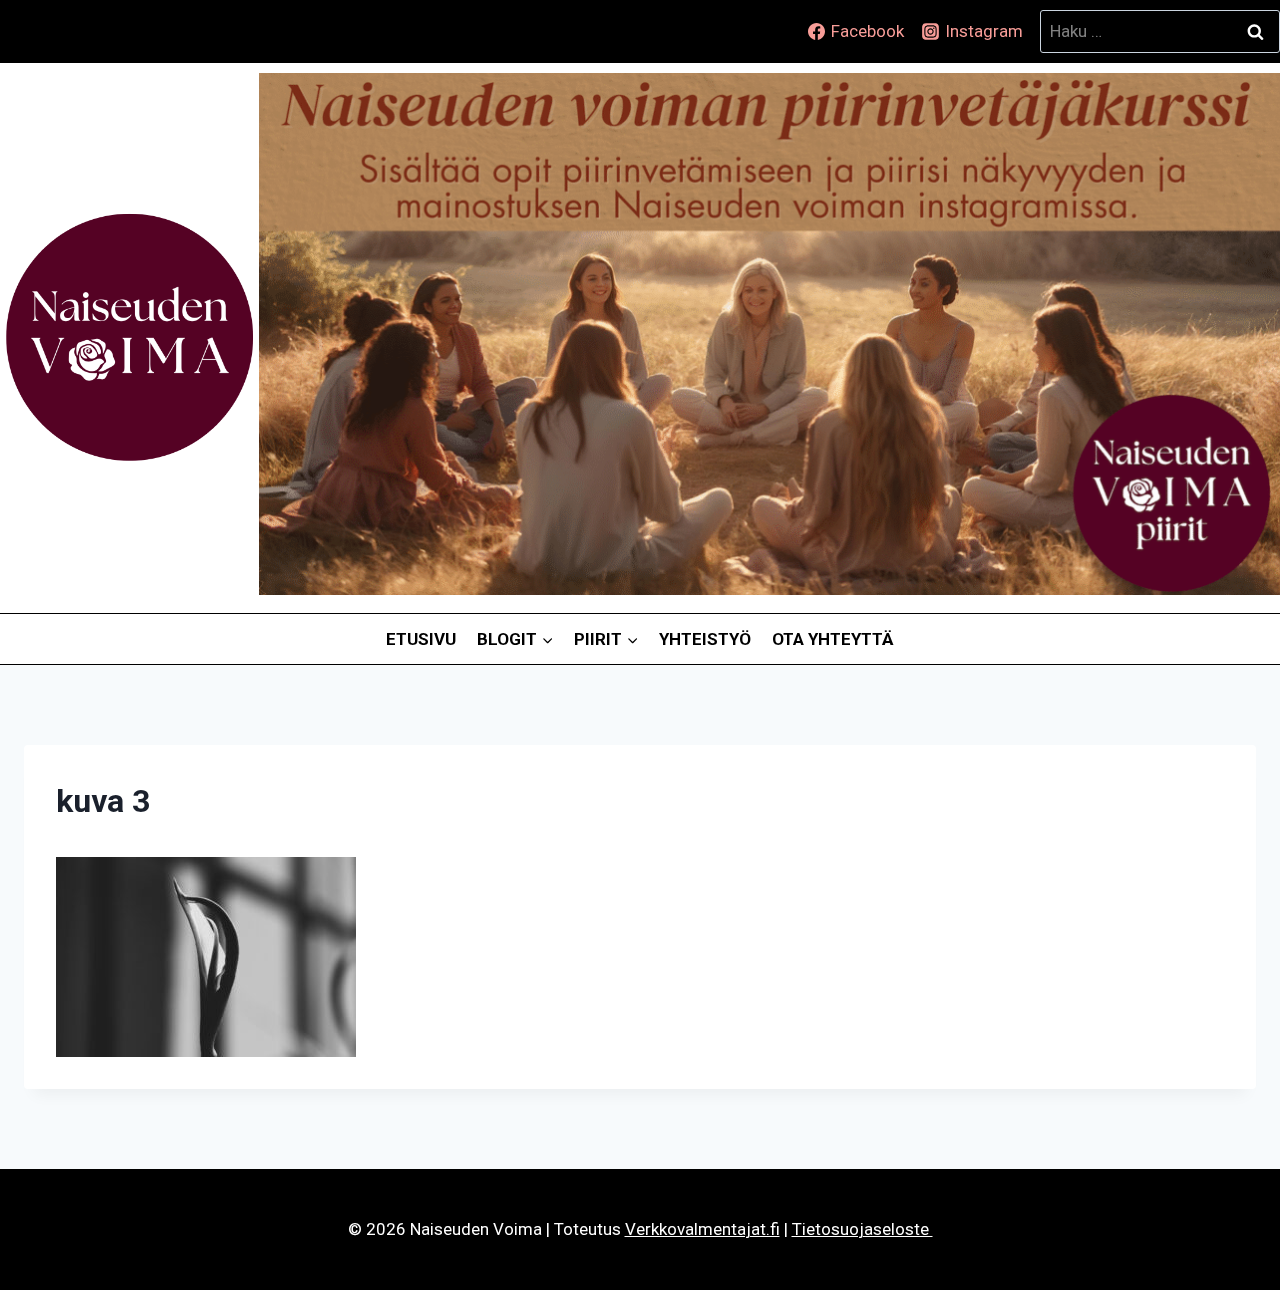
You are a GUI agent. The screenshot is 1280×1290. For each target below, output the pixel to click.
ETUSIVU (421, 639)
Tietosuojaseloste (862, 1229)
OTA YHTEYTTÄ (833, 639)
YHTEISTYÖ (705, 639)
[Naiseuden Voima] (129, 338)
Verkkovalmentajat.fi (702, 1229)
